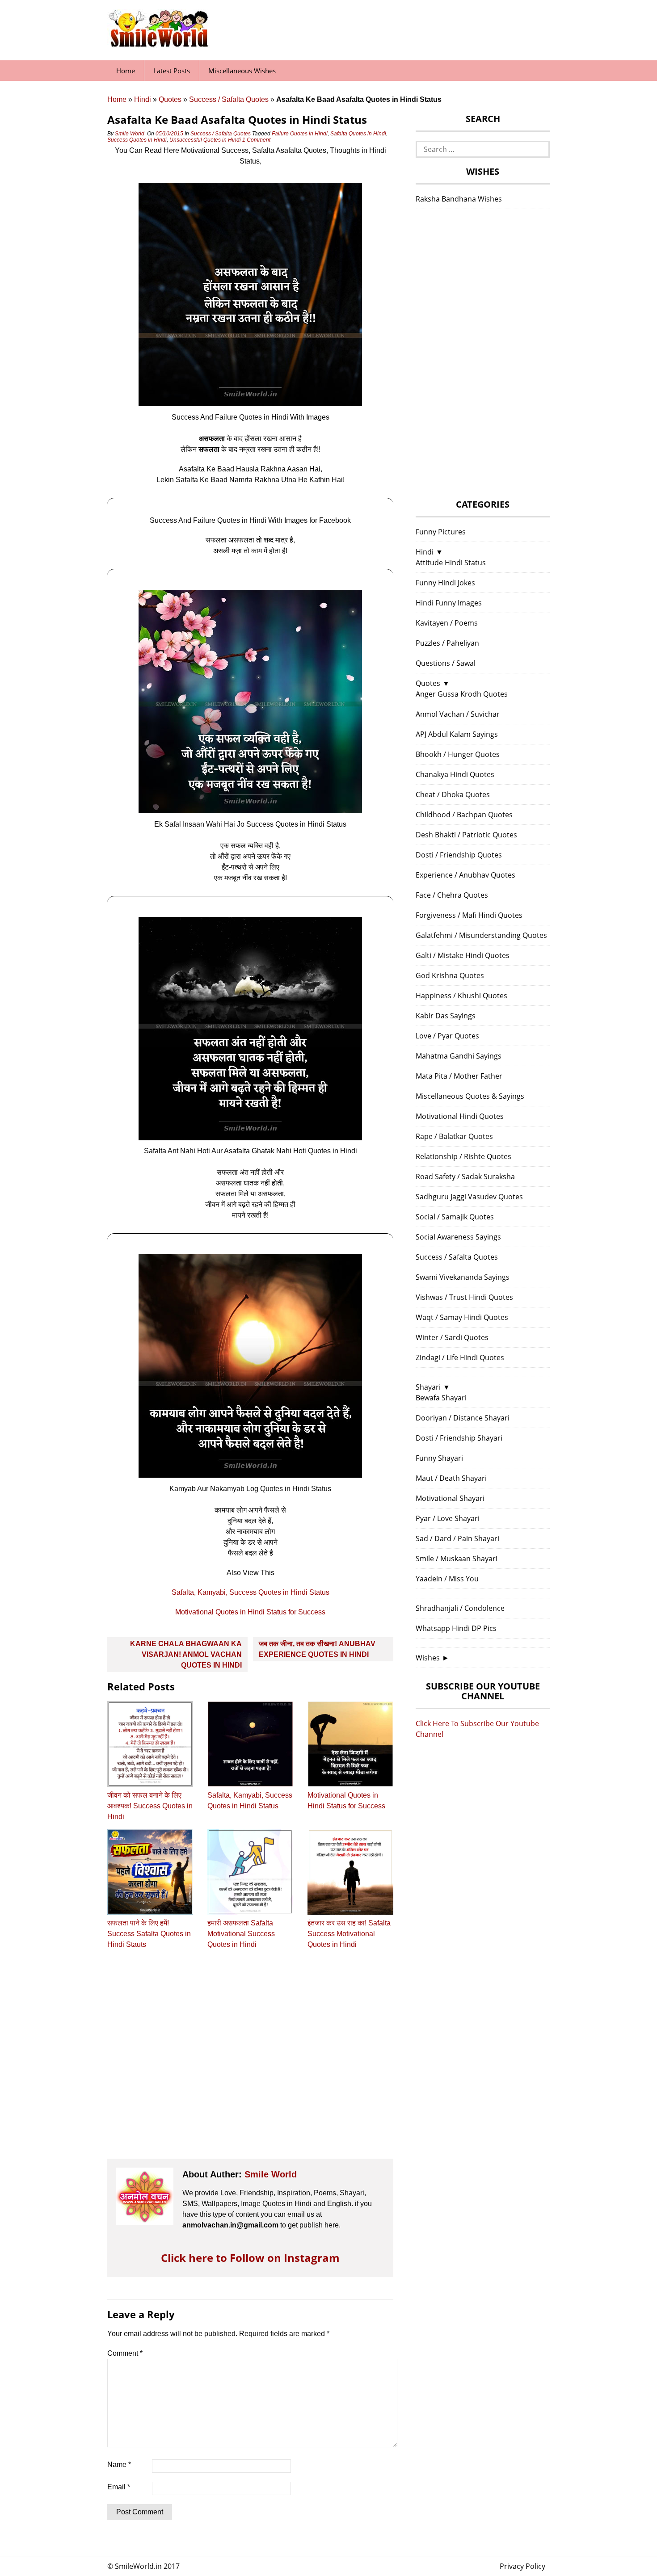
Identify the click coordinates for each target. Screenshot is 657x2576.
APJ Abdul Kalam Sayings (457, 734)
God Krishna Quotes (450, 975)
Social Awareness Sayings (458, 1237)
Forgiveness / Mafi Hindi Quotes (469, 915)
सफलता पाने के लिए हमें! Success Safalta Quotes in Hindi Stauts (149, 1934)
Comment (125, 2353)
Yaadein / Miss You (447, 1579)
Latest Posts (172, 71)
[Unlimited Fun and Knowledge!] (159, 44)
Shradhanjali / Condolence (460, 1608)
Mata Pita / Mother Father (459, 1076)
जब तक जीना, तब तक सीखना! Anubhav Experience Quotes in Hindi (317, 1649)
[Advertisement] (250, 2062)
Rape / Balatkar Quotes (454, 1136)
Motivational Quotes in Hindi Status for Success (250, 1612)
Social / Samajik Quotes (455, 1217)
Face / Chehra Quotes (452, 895)
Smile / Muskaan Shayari (457, 1559)
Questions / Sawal (446, 663)
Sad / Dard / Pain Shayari (457, 1538)
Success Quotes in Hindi (137, 140)
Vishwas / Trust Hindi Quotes (464, 1297)
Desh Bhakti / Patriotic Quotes (466, 835)
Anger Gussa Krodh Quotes (462, 694)
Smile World (130, 134)
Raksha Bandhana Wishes (459, 199)
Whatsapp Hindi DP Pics (456, 1628)
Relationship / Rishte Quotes (463, 1156)
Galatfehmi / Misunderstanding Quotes (481, 935)
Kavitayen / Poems (447, 623)
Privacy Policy (522, 2566)
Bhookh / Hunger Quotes (458, 754)
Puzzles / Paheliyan (447, 643)
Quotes (170, 99)
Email (119, 2487)
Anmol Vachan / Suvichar (458, 714)
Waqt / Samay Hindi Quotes (462, 1317)
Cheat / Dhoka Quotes (453, 794)
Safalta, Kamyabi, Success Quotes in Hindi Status (251, 1592)
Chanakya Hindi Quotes (455, 774)
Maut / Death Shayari (451, 1478)
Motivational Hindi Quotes (460, 1116)
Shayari (428, 1387)
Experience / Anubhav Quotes (465, 875)
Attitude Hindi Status (451, 563)
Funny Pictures (441, 532)
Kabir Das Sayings (446, 1016)
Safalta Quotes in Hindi (358, 134)
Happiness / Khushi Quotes (461, 996)
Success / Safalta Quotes (229, 99)
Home (126, 71)
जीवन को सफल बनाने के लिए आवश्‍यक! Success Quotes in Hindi (150, 1806)
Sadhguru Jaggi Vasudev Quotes (469, 1197)
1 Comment (257, 140)
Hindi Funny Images (449, 603)
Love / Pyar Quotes (447, 1036)
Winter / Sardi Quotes (452, 1337)
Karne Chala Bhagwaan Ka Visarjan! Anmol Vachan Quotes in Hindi (186, 1654)
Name (119, 2465)
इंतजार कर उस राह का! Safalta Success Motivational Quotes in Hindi (349, 1934)
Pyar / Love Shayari (448, 1518)
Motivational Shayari (450, 1498)
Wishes (428, 1658)
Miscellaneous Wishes (242, 71)
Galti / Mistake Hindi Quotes (463, 955)
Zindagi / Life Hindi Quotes (460, 1357)
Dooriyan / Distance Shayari (463, 1418)
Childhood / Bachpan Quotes (464, 815)
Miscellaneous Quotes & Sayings (470, 1096)
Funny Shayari (439, 1458)
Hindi (143, 99)
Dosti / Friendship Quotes (459, 855)
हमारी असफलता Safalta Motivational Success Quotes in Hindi (241, 1934)
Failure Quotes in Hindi (300, 134)
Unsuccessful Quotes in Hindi (205, 140)
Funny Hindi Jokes (445, 583)
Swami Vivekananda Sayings (463, 1277)
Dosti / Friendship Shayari (459, 1438)
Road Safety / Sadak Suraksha (465, 1177)
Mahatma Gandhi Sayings (459, 1056)
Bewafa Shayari (441, 1398)
